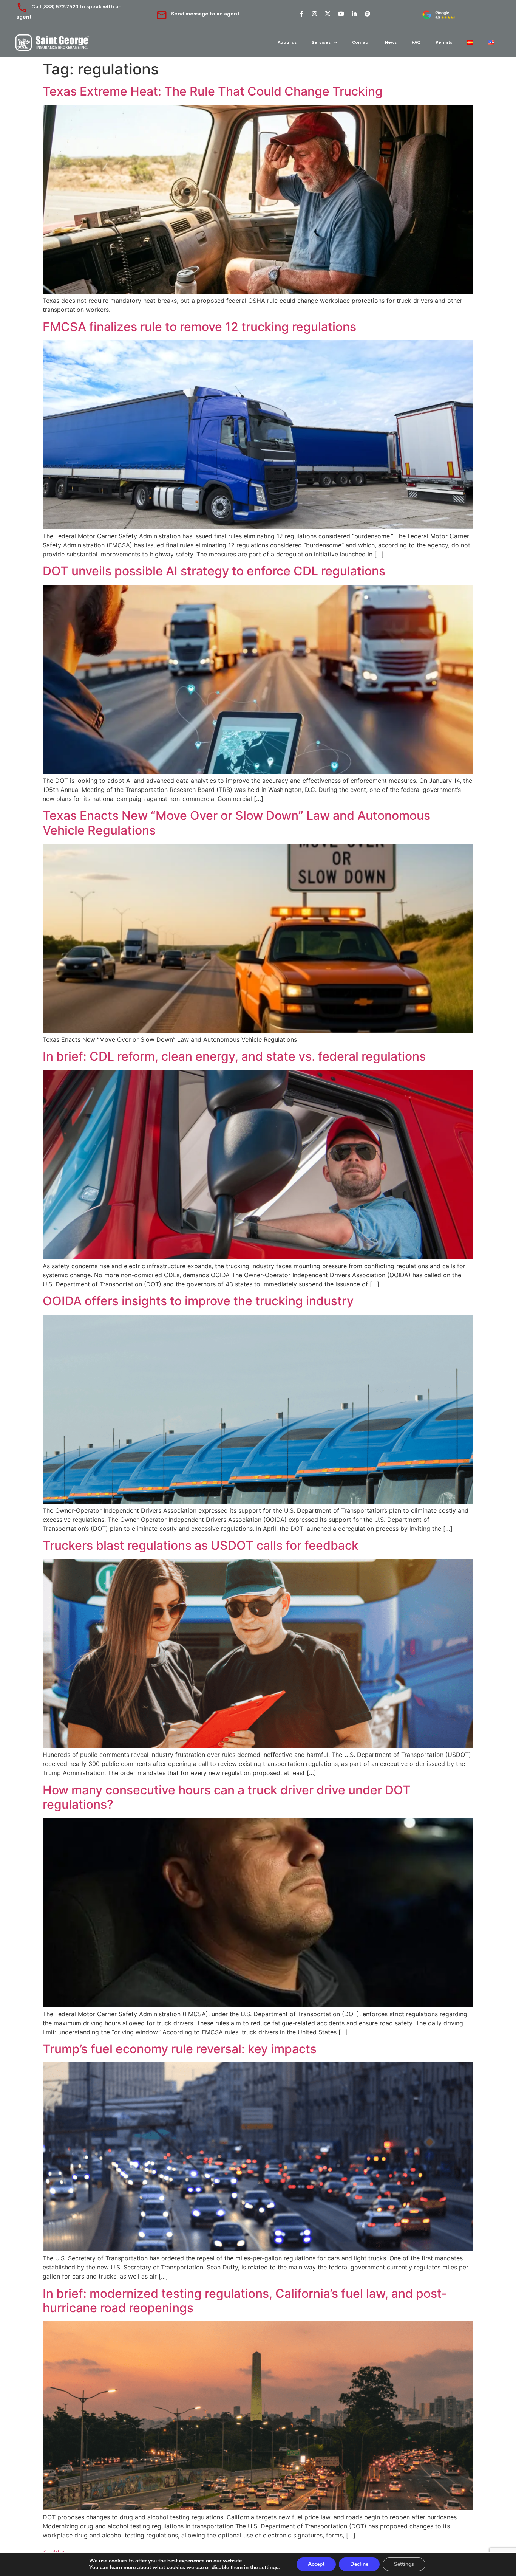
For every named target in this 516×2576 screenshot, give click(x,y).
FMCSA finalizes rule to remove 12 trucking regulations (199, 327)
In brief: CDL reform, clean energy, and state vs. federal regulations (234, 1056)
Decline (359, 2564)
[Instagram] (314, 14)
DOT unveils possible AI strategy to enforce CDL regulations (214, 571)
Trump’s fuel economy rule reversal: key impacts (180, 2049)
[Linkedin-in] (354, 14)
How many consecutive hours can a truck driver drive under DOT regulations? (227, 1797)
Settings (404, 2564)
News (391, 42)
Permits (444, 42)
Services (321, 42)
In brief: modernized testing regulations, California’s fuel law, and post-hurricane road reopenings (245, 2301)
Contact (361, 42)
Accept (316, 2564)
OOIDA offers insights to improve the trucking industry (198, 1301)
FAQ (416, 42)
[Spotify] (367, 14)
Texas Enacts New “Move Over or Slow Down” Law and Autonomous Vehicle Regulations (236, 823)
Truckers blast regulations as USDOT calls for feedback (201, 1545)
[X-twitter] (328, 14)
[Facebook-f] (301, 14)
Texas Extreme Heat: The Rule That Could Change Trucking (213, 91)
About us (287, 42)
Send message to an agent (205, 14)
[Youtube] (341, 14)
